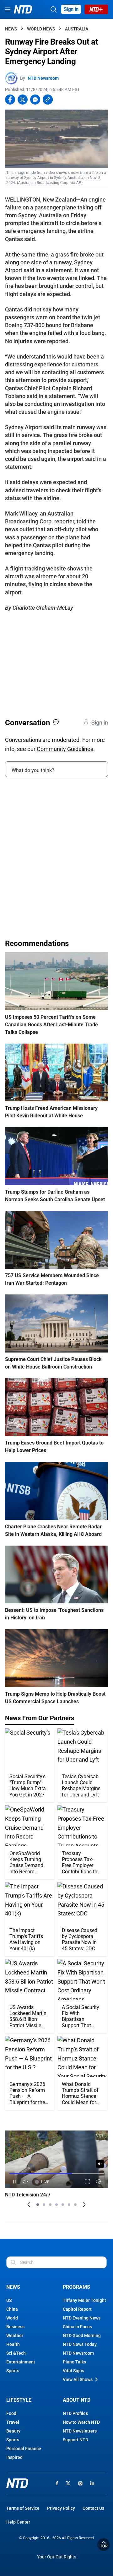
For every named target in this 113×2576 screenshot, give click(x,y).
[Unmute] (100, 2164)
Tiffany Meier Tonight (84, 2300)
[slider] (56, 2174)
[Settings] (99, 2182)
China (12, 2309)
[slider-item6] (69, 2205)
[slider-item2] (44, 2205)
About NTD (77, 2400)
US (9, 2300)
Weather (15, 2336)
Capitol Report (77, 2309)
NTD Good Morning (82, 2336)
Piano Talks (74, 2362)
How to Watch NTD (81, 2422)
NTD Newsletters (80, 2431)
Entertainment (21, 2362)
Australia (77, 29)
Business (15, 2327)
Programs (76, 2287)
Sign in (71, 9)
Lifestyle (19, 2400)
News (11, 29)
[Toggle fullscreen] (88, 2182)
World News (41, 29)
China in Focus (77, 2327)
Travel (13, 2422)
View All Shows (78, 2379)
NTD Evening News (82, 2318)
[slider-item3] (50, 2205)
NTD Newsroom (43, 78)
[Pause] (14, 2182)
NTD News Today (80, 2344)
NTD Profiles (75, 2413)
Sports (13, 2371)
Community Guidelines (65, 749)
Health (13, 2344)
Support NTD (75, 2440)
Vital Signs (73, 2371)
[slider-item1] (38, 2205)
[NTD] (17, 2483)
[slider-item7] (75, 2205)
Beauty (13, 2431)
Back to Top (104, 2545)
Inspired (14, 2457)
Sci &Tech (16, 2353)
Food (11, 2413)
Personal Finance (24, 2449)
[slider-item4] (56, 2205)
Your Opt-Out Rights (57, 2557)
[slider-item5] (63, 2205)
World (12, 2318)
